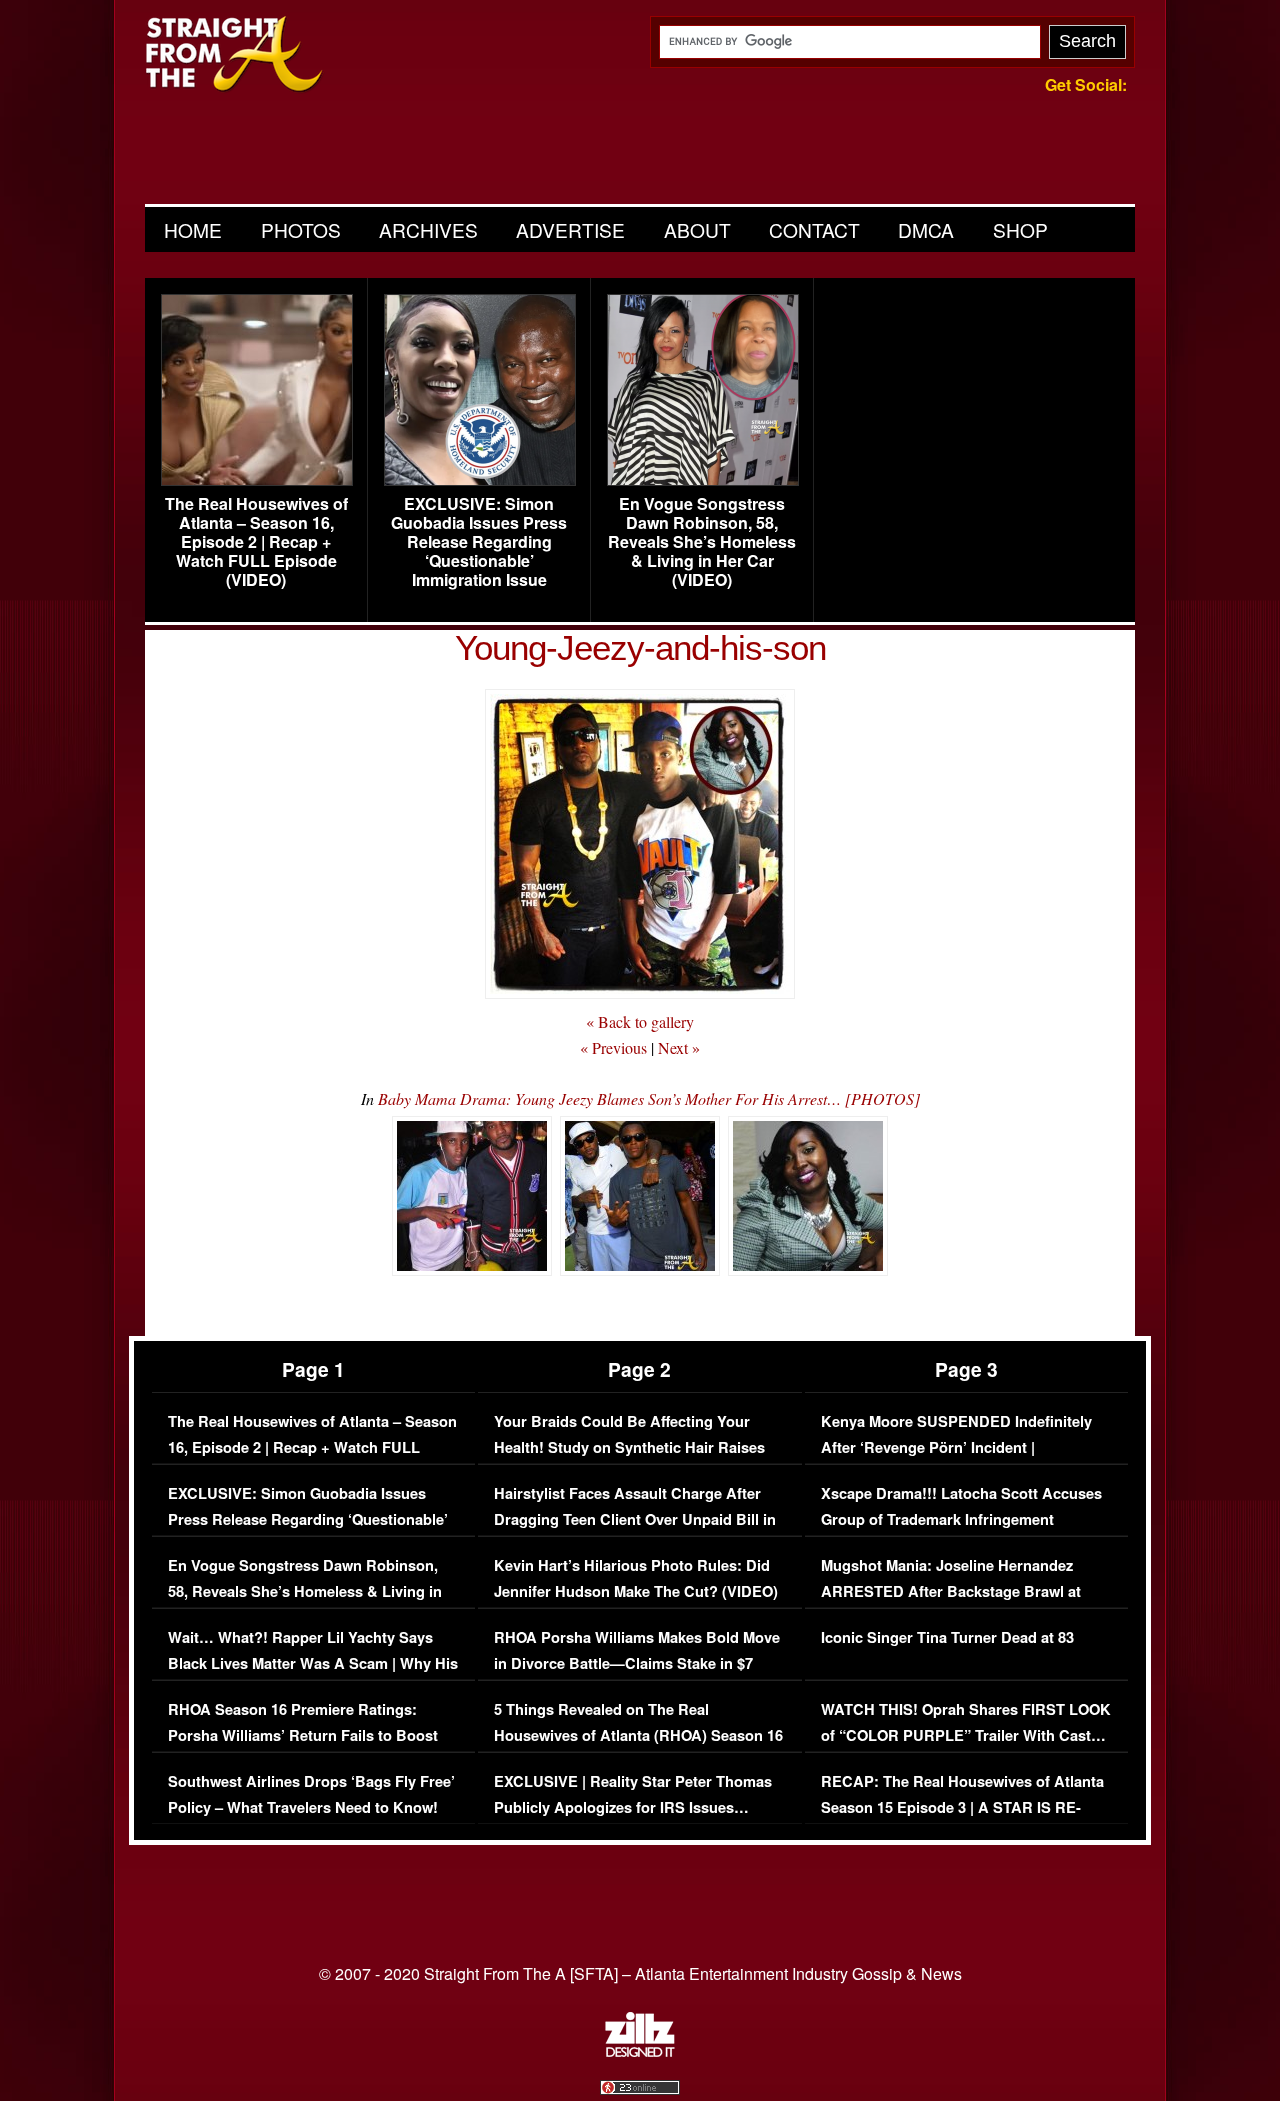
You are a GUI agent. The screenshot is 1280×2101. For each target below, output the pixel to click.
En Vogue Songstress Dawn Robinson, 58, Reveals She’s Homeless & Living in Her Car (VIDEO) (702, 542)
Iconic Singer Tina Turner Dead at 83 (947, 1637)
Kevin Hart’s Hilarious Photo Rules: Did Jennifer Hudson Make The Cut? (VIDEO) (636, 1578)
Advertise (570, 229)
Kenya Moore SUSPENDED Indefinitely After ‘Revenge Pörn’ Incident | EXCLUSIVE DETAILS (956, 1447)
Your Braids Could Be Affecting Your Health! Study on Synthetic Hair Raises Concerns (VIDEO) (629, 1447)
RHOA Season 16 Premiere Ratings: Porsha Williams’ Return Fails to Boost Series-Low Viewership (303, 1735)
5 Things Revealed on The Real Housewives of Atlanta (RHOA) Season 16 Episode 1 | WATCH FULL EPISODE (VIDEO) (638, 1748)
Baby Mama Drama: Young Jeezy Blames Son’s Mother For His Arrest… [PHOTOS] (649, 1098)
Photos (301, 229)
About (697, 229)
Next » (679, 1047)
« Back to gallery (640, 1021)
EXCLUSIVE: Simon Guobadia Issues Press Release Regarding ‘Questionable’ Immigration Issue (479, 542)
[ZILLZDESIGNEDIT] (640, 2052)
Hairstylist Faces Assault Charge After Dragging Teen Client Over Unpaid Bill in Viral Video (635, 1519)
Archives (428, 229)
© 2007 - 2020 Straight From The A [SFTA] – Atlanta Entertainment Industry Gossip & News (640, 1973)
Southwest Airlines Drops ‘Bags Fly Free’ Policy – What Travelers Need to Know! (311, 1794)
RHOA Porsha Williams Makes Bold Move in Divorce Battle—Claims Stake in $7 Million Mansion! (637, 1663)
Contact (814, 229)
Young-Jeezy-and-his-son (640, 647)
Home (193, 229)
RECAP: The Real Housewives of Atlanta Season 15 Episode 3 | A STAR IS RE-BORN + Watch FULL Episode (962, 1807)
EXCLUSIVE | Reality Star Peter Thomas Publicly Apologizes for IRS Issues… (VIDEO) (633, 1807)
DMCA (926, 229)
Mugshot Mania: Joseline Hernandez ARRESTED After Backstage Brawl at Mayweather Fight (951, 1591)
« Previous (613, 1047)
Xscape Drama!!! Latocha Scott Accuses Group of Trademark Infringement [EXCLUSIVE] (961, 1519)
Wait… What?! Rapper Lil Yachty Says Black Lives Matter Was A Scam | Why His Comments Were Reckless (313, 1663)
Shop (1020, 229)
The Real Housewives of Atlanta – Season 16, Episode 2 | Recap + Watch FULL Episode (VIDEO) (256, 542)
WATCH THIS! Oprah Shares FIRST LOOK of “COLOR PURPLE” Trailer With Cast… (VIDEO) (966, 1735)
